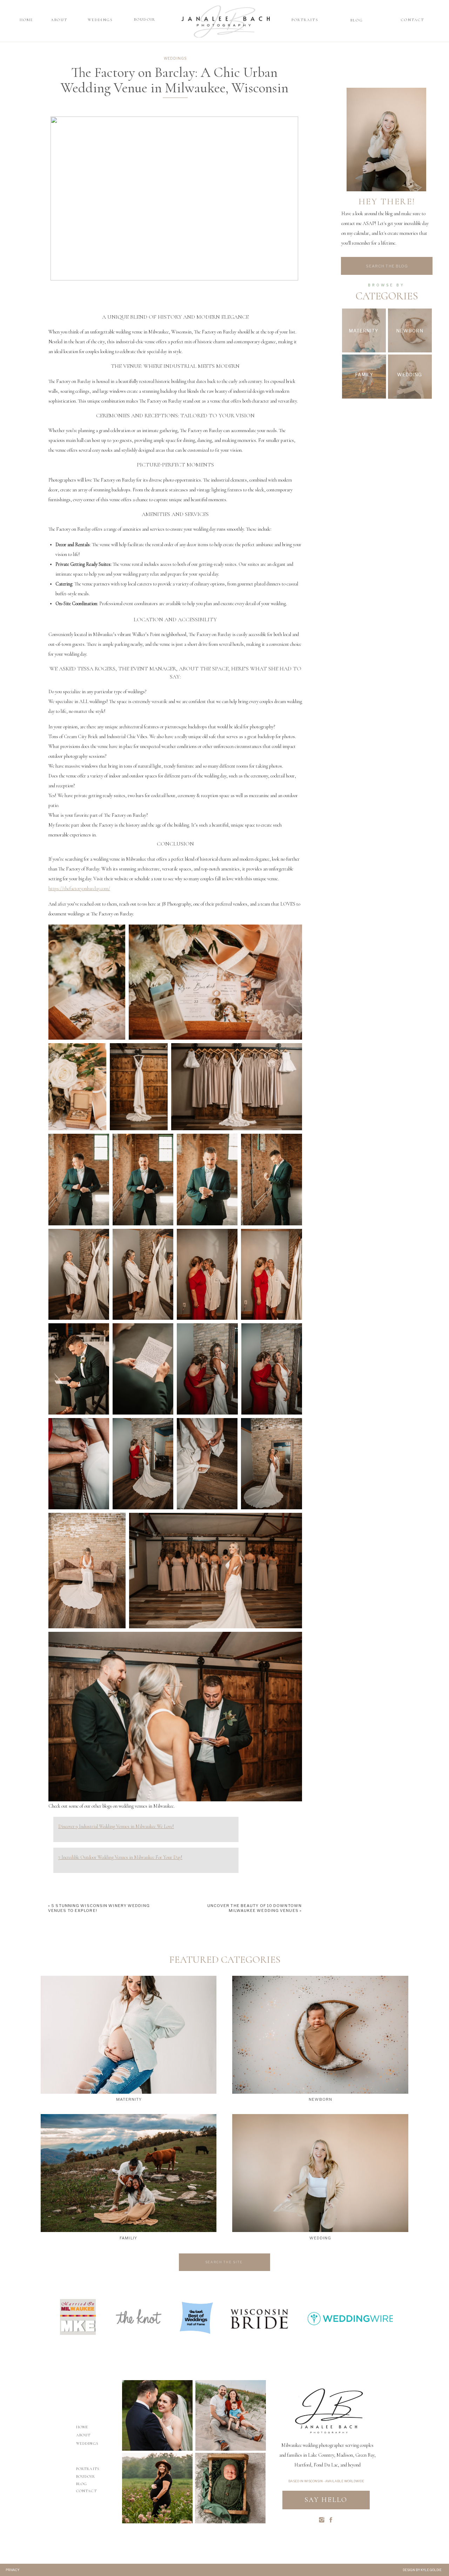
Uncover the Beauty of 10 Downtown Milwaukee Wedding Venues (254, 1908)
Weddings (175, 58)
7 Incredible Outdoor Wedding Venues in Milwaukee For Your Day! (120, 1857)
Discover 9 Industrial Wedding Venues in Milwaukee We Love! (116, 1826)
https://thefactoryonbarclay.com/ (79, 889)
